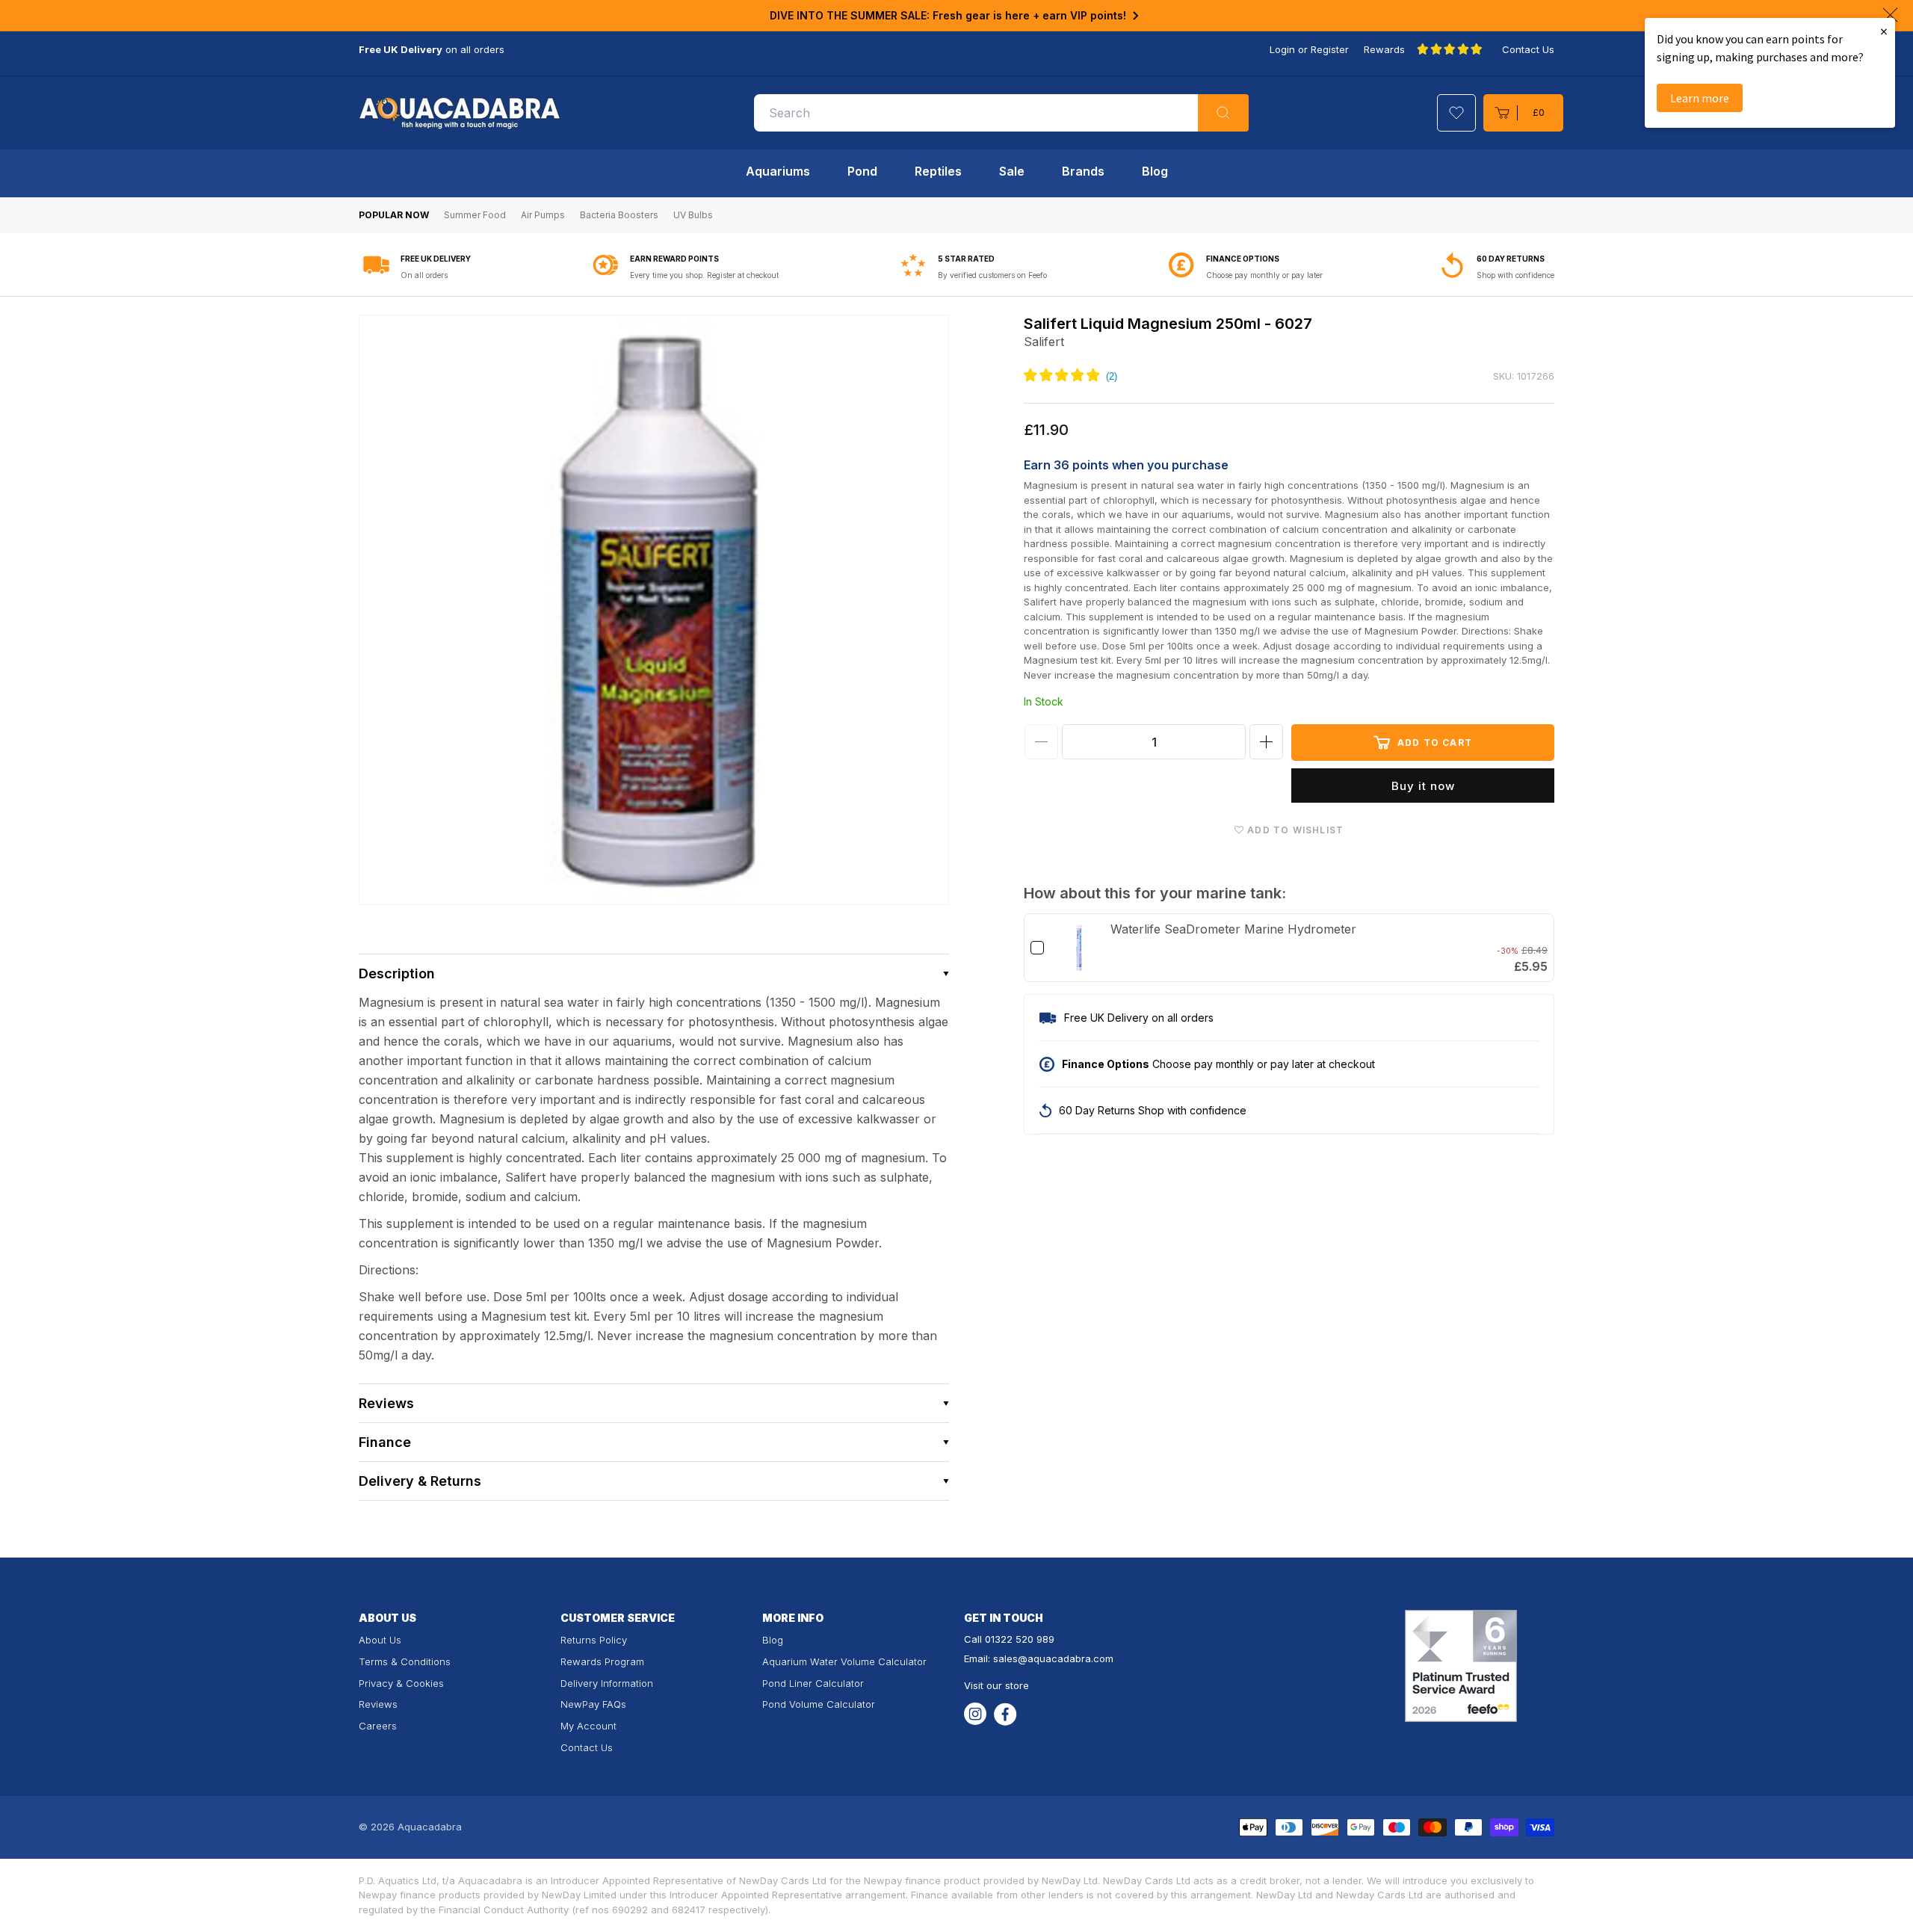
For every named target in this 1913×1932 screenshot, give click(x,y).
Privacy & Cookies (401, 1683)
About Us (380, 1640)
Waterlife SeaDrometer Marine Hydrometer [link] (1233, 929)
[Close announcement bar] (1890, 15)
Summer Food (475, 215)
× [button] (1884, 31)
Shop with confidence (1515, 275)
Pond (862, 171)
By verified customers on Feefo (992, 275)
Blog (1155, 171)
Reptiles (938, 171)
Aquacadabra (430, 1827)
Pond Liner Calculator (813, 1683)
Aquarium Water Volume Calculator (844, 1661)
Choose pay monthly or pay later (1264, 275)
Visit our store (996, 1685)
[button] (1523, 113)
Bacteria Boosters (619, 215)
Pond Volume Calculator (819, 1704)
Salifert (1044, 342)
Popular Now (394, 215)
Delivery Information (607, 1683)
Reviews (378, 1704)
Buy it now (1423, 786)
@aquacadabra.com (1066, 1658)
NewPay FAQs (593, 1704)
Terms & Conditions (405, 1661)
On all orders (424, 275)
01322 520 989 (1020, 1639)
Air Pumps (543, 215)
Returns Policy (594, 1640)
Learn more (1700, 98)
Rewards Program (602, 1661)
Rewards (1384, 49)
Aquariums (778, 171)
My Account (588, 1726)
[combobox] (1001, 113)
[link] (1079, 948)
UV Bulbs (693, 215)
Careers (378, 1726)
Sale (1012, 171)
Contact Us (1528, 49)
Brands (1083, 171)
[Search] (1223, 113)
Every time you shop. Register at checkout (704, 275)
